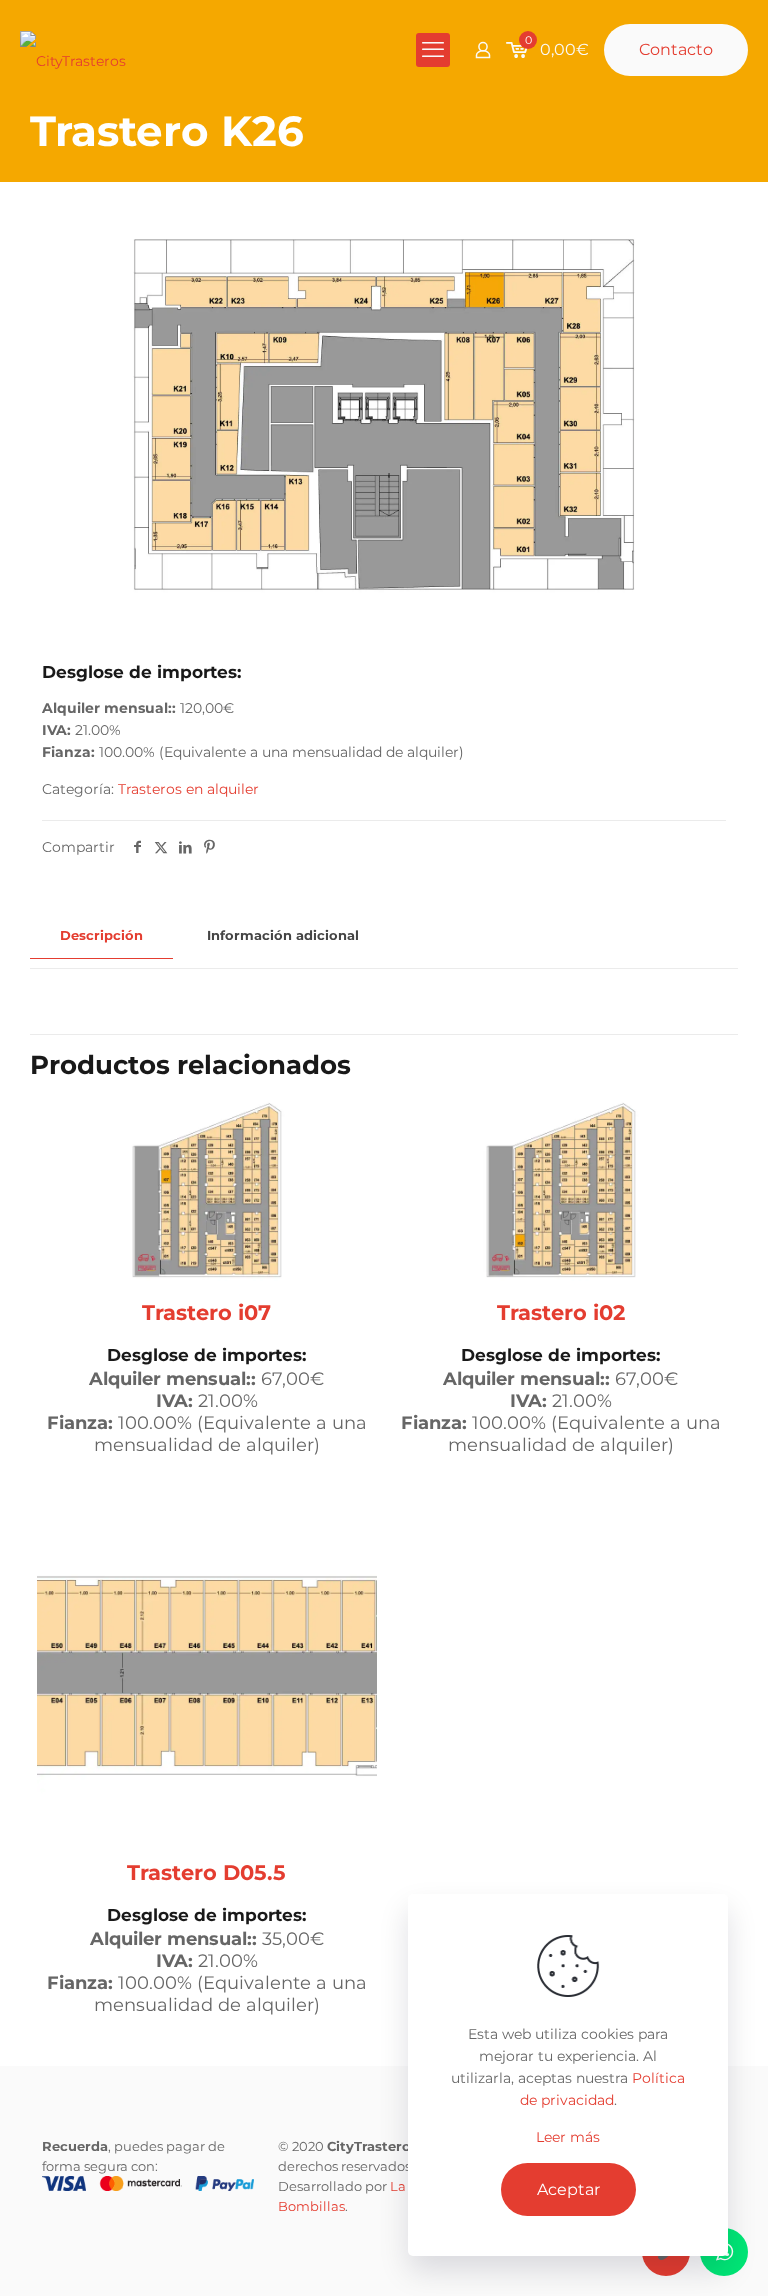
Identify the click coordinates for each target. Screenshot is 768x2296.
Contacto (676, 49)
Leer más (568, 2137)
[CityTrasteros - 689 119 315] (73, 50)
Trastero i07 (206, 1312)
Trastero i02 (561, 1312)
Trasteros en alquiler (188, 789)
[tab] (101, 935)
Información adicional (283, 935)
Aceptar (568, 2189)
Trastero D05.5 (206, 1872)
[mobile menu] (433, 50)
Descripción (101, 935)
